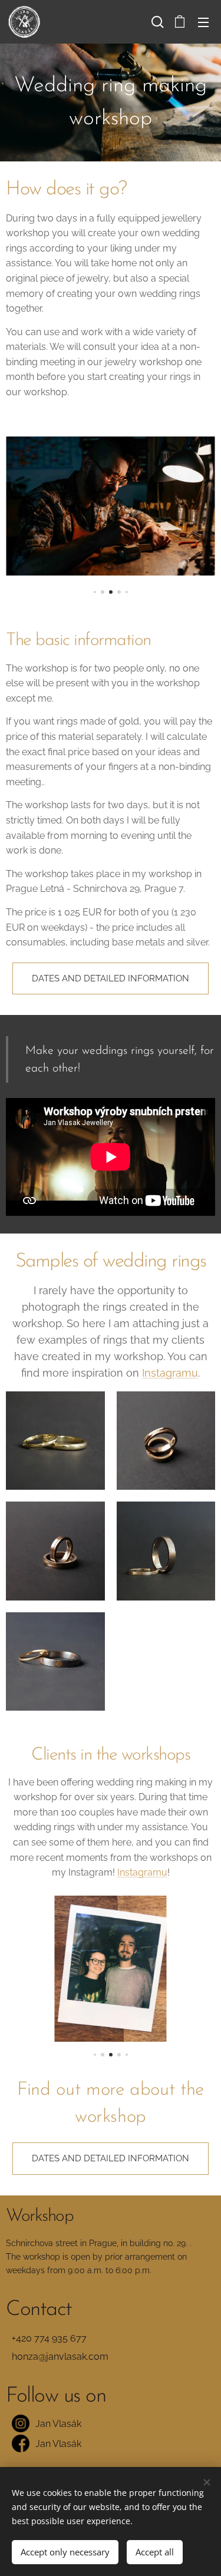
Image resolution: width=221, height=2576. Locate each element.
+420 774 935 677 (49, 2338)
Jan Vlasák (58, 2424)
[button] (156, 22)
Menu (203, 22)
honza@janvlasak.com (60, 2357)
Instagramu (170, 1373)
